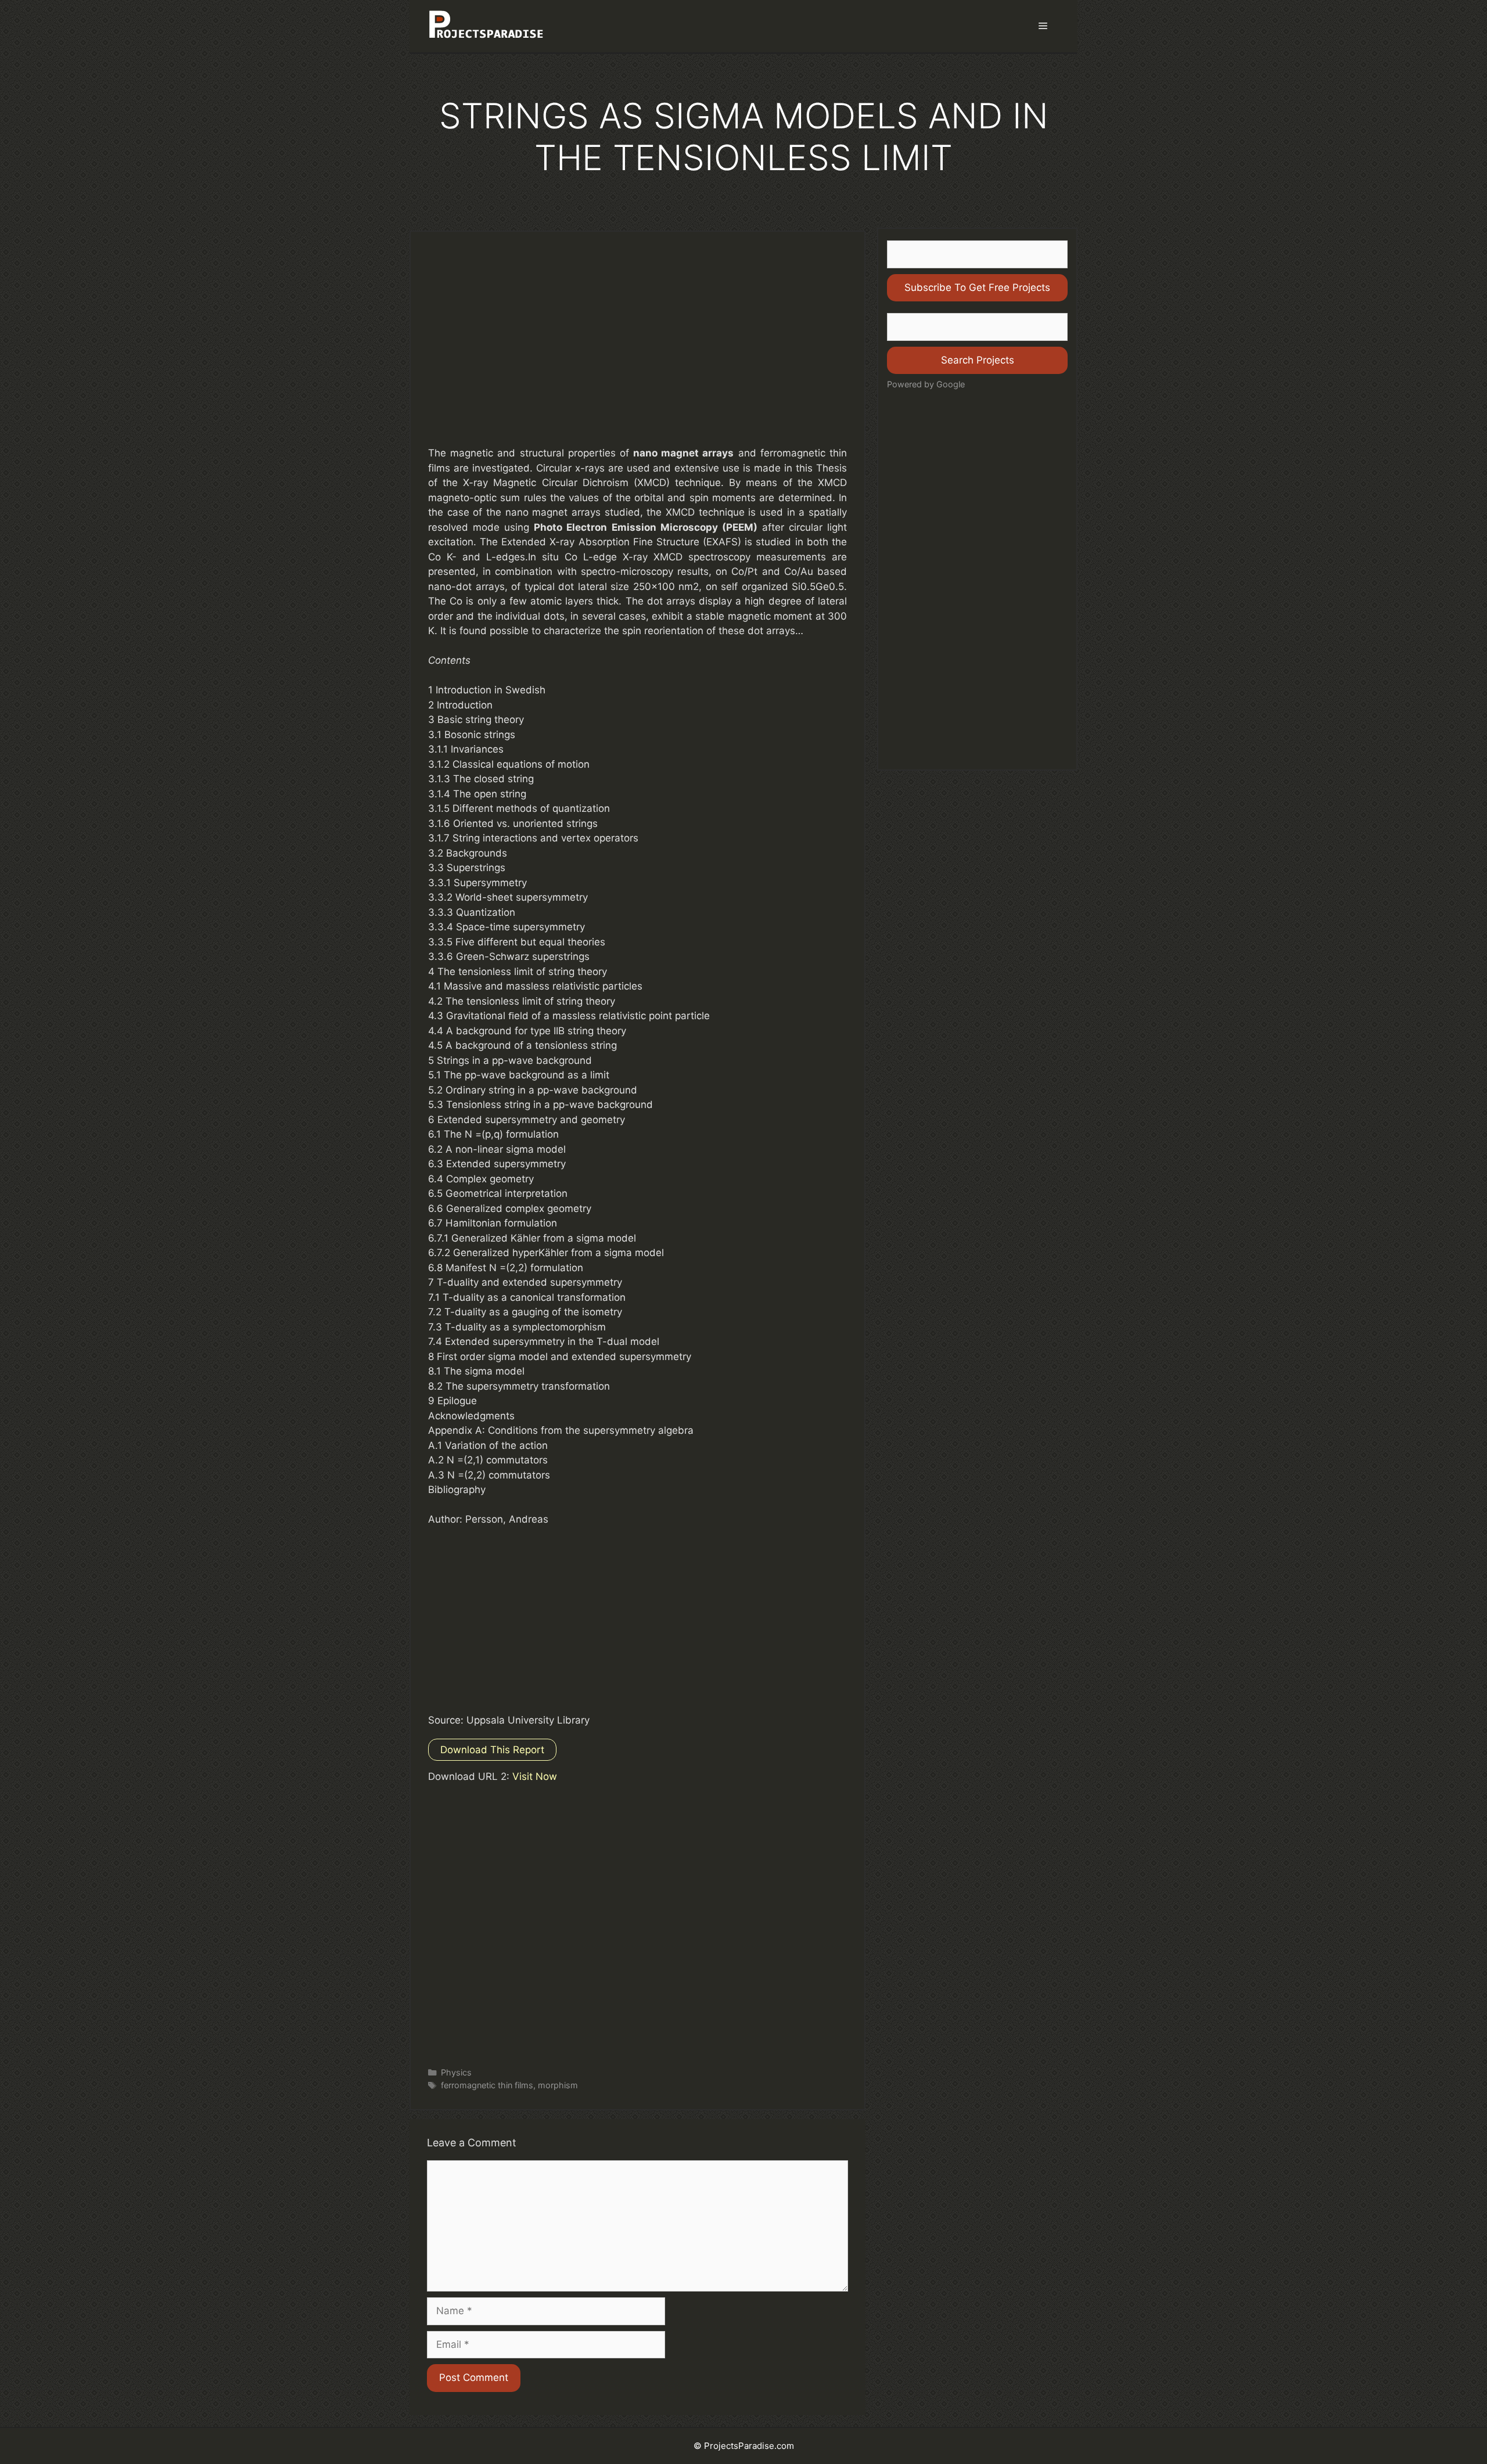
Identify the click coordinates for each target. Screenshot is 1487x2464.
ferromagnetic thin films (487, 2085)
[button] (1043, 26)
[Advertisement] (637, 350)
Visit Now (535, 1776)
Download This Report (492, 1750)
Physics (456, 2072)
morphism (558, 2085)
